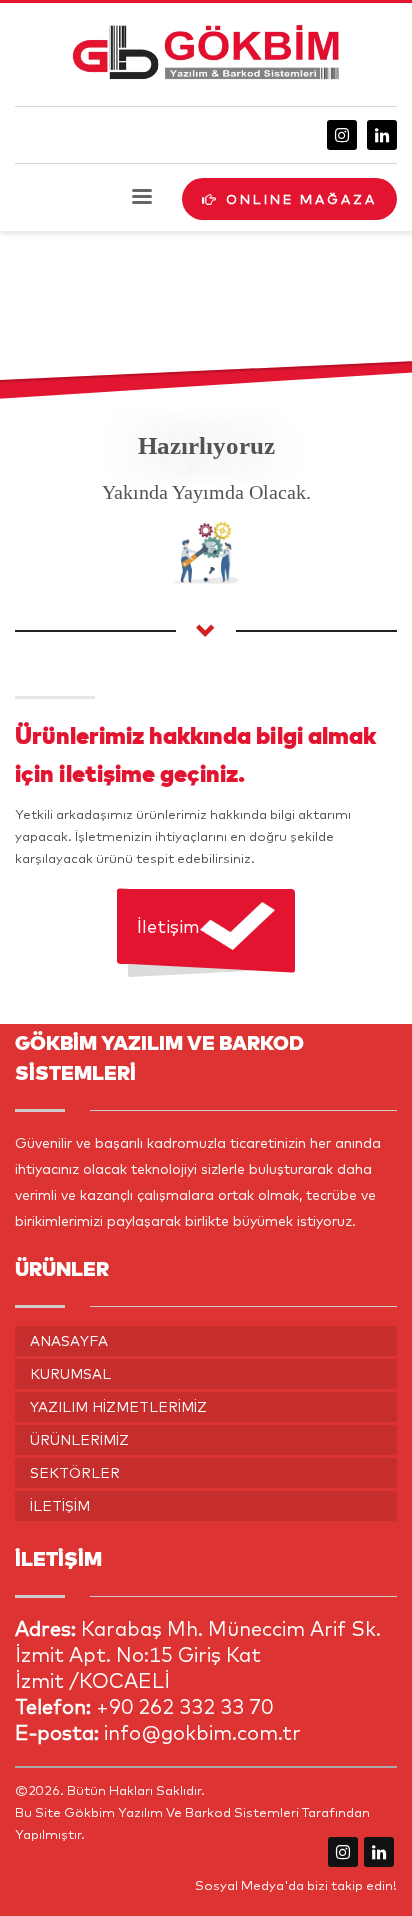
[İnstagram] (342, 135)
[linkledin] (382, 135)
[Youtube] (379, 1852)
